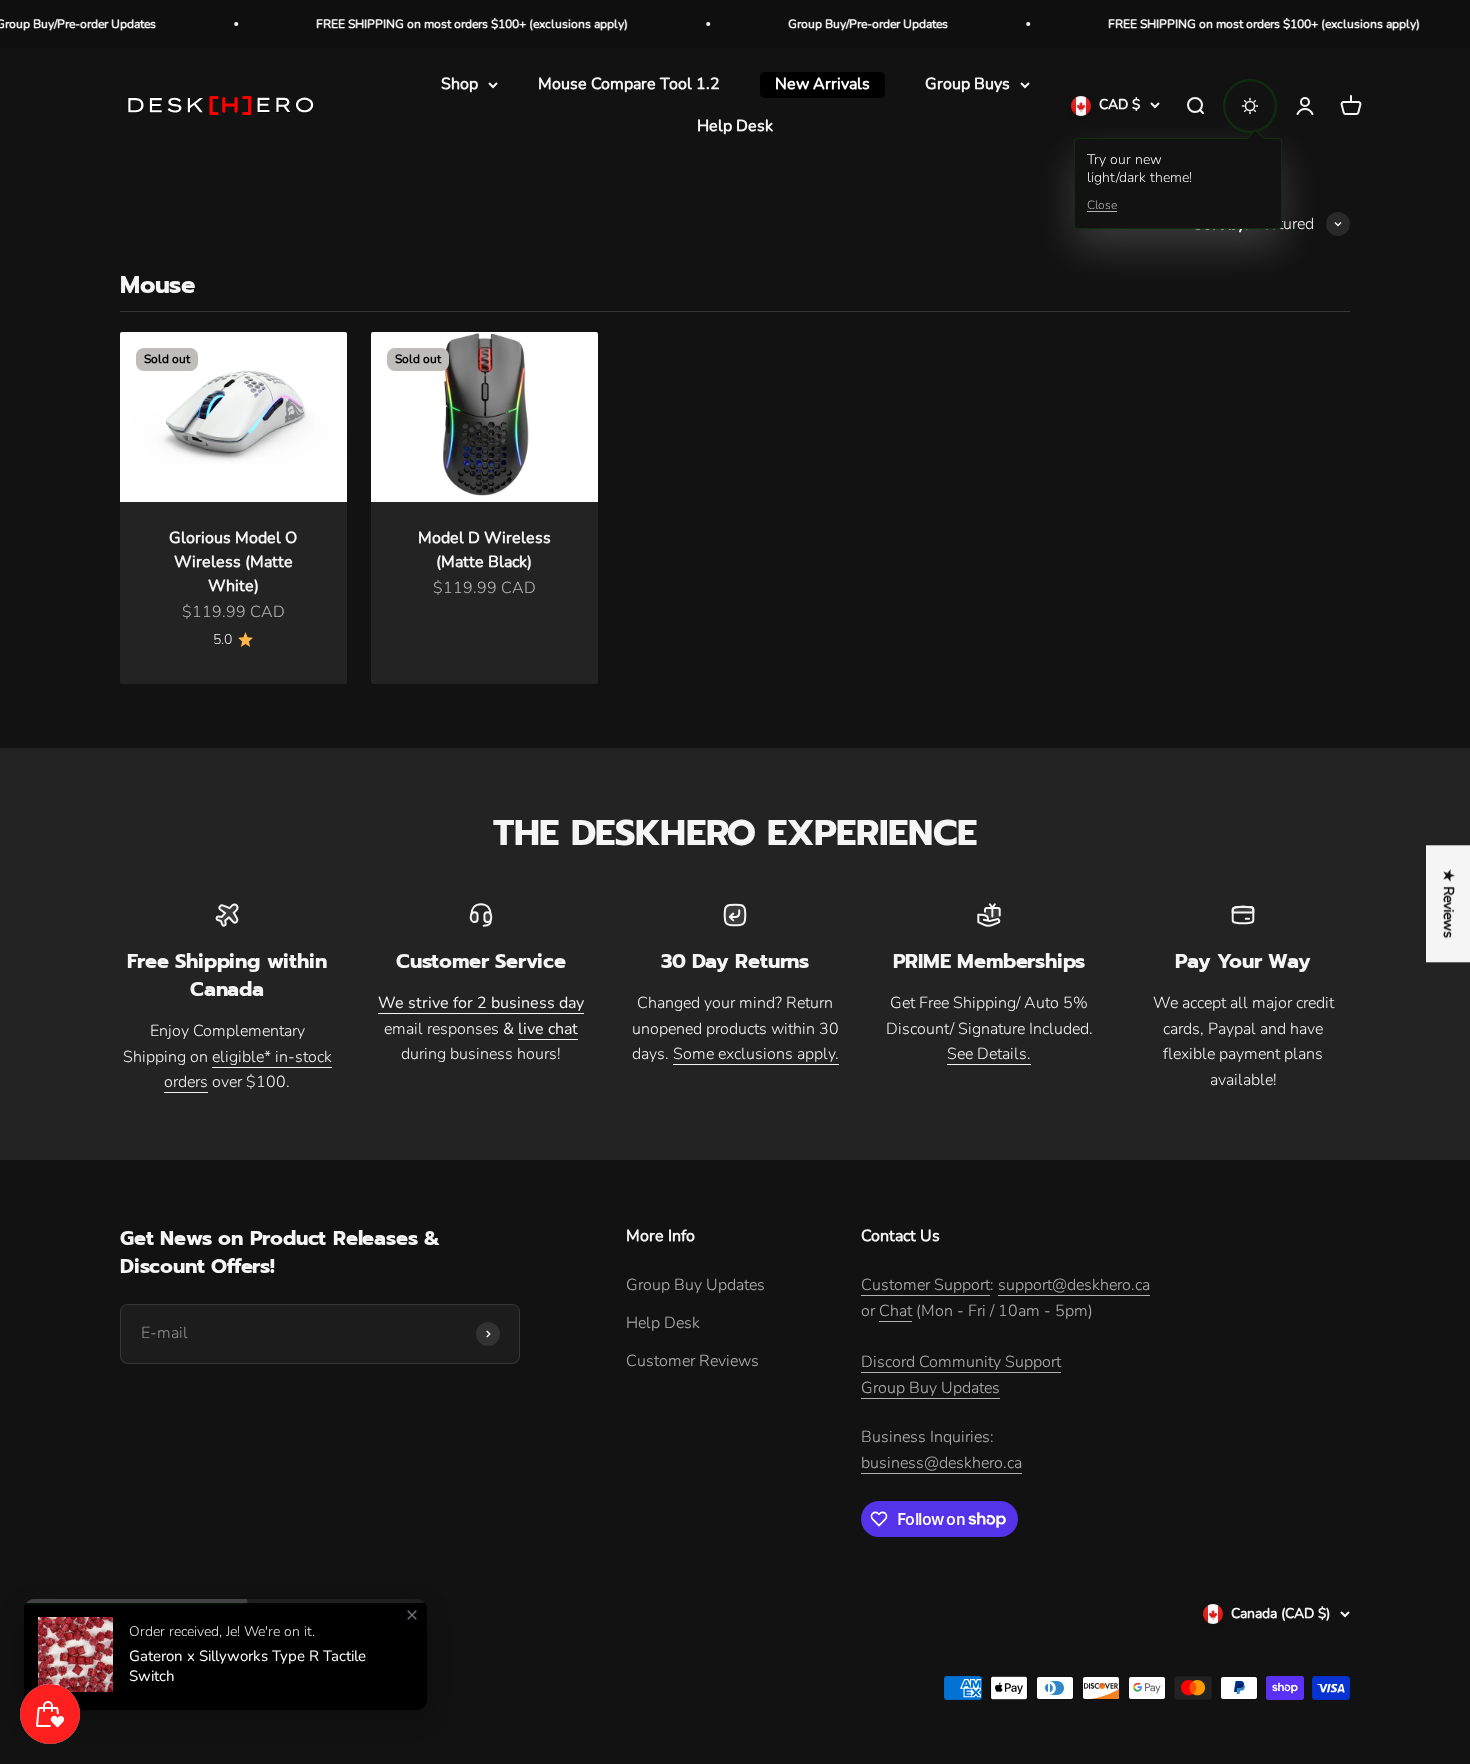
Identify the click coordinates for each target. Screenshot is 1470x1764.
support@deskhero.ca (1074, 1285)
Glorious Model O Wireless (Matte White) (233, 562)
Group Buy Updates (695, 1285)
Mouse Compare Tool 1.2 (629, 84)
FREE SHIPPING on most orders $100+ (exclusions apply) (427, 24)
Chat (895, 1311)
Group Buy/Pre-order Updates (823, 24)
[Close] (412, 1615)
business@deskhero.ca (941, 1463)
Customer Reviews (692, 1361)
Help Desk (735, 126)
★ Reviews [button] (1448, 903)
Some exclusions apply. (756, 1054)
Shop (459, 84)
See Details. (989, 1054)
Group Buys (967, 84)
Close (1102, 206)
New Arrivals (822, 84)
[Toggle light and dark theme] (1250, 106)
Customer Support (925, 1285)
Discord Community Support (961, 1362)
